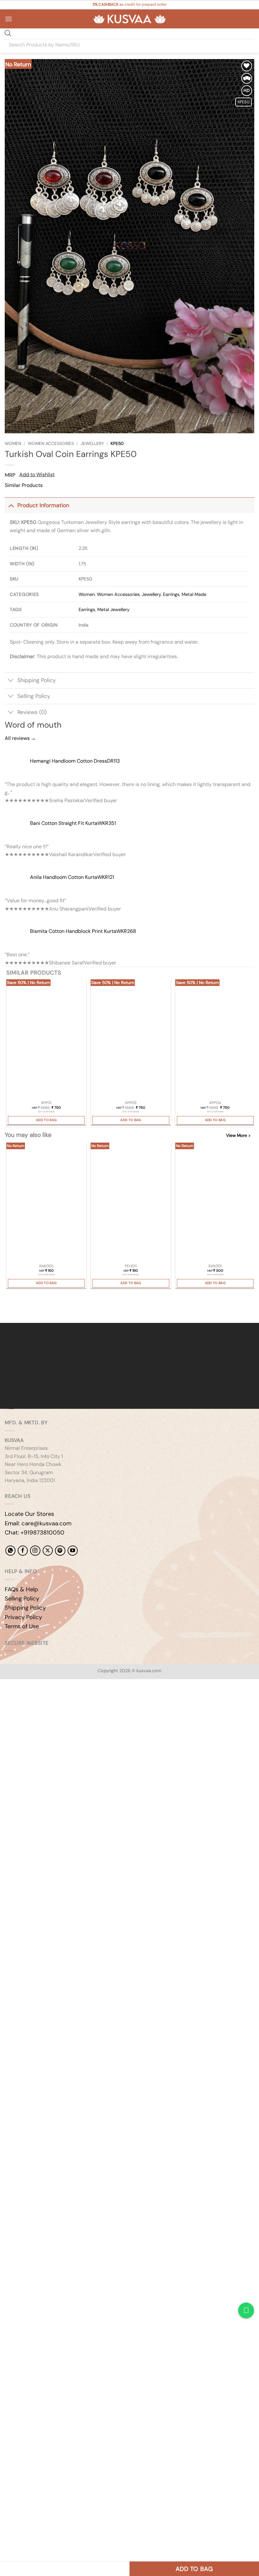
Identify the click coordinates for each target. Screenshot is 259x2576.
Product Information (43, 505)
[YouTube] (73, 1551)
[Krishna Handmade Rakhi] (46, 1203)
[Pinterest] (60, 1551)
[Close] (6, 1312)
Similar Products (24, 485)
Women (13, 444)
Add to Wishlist (37, 474)
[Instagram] (35, 1551)
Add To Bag (46, 1120)
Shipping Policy (37, 680)
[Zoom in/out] (6, 1701)
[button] (9, 19)
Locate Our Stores (29, 1514)
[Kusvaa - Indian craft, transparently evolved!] (129, 19)
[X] (48, 1551)
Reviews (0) (32, 712)
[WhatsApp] (10, 1551)
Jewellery (92, 444)
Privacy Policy (23, 1617)
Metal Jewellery (113, 609)
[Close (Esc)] (62, 1701)
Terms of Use (22, 1626)
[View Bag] (249, 19)
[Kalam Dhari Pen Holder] (131, 1203)
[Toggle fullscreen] (25, 1701)
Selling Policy (34, 696)
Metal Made (194, 594)
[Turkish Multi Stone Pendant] (46, 1039)
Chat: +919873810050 (35, 1533)
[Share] (43, 1701)
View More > (238, 1135)
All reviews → (20, 738)
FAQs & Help (21, 1589)
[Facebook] (23, 1551)
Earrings (171, 594)
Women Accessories (51, 444)
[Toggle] (11, 505)
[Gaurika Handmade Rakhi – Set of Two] (215, 1203)
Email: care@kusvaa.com (38, 1523)
